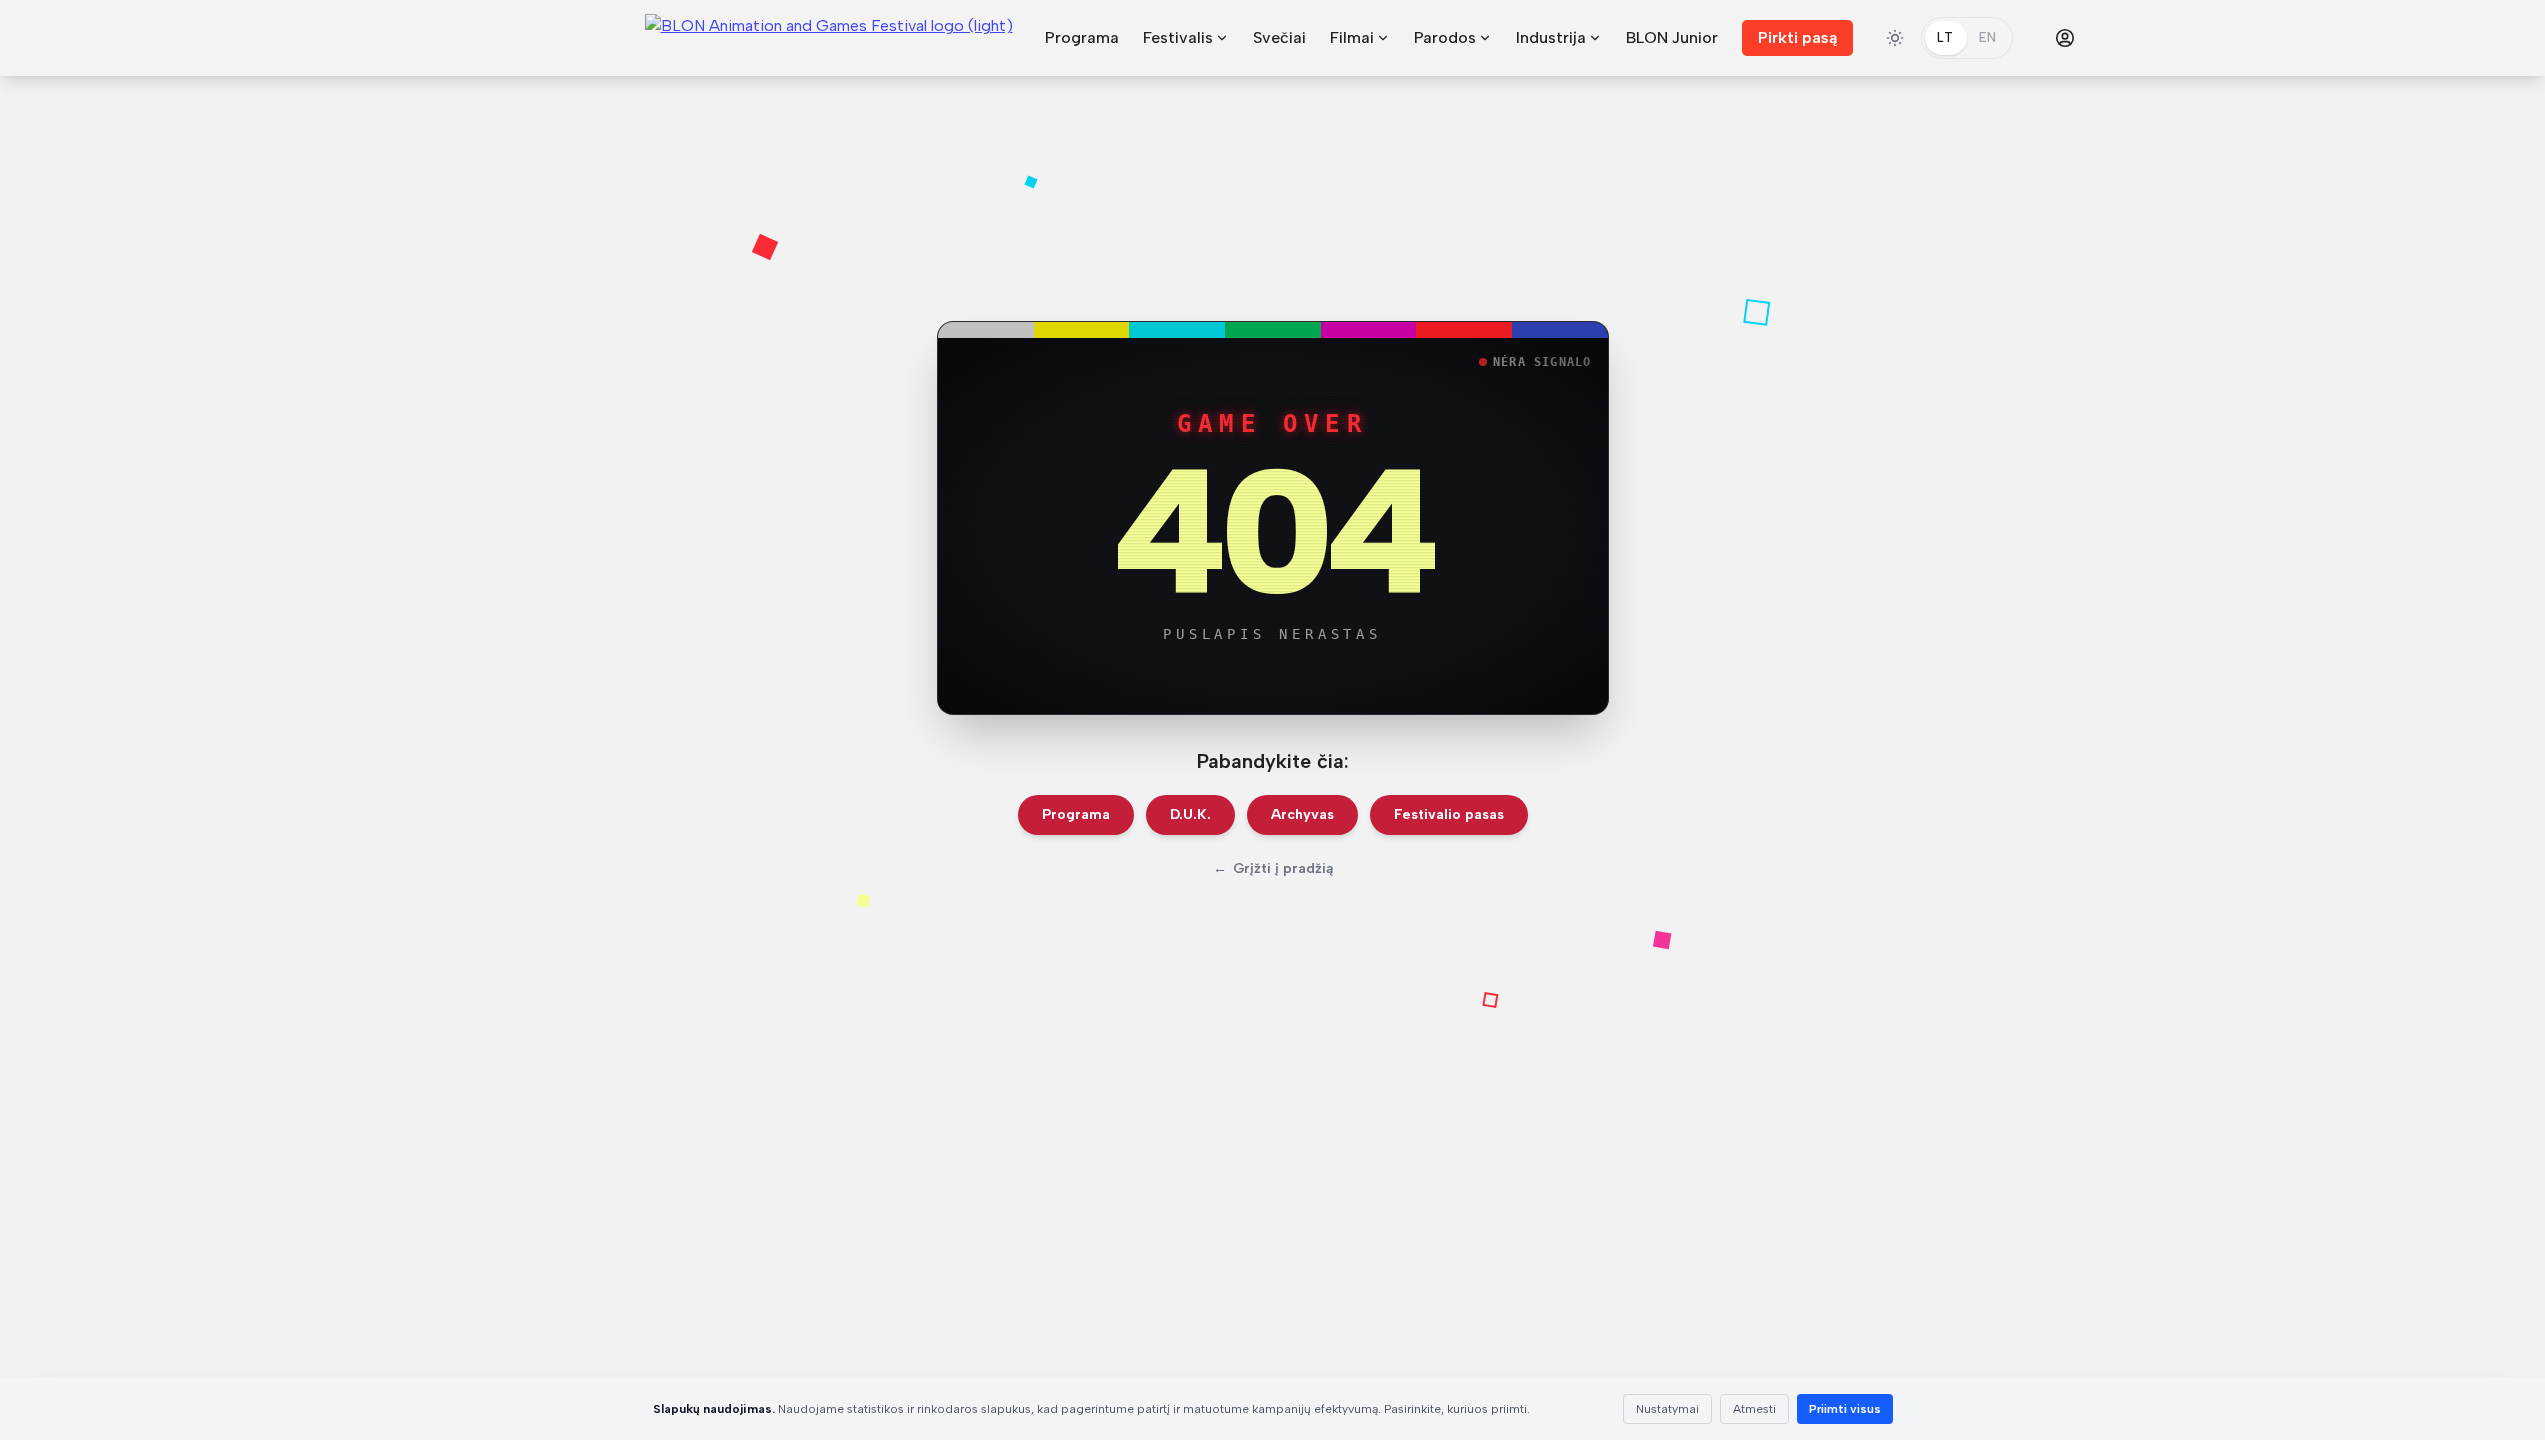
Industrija (1551, 37)
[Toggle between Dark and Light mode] (1895, 38)
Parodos (1445, 37)
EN (1988, 37)
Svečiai (1279, 37)
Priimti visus (1845, 1409)
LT (1945, 37)
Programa (1082, 37)
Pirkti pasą (1797, 37)
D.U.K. (1190, 814)
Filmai (1352, 37)
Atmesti (1754, 1409)
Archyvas (1302, 814)
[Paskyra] (2065, 38)
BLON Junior (1672, 37)
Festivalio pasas (1449, 814)
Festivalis (1178, 37)
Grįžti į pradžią (1273, 868)
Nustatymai (1667, 1409)
